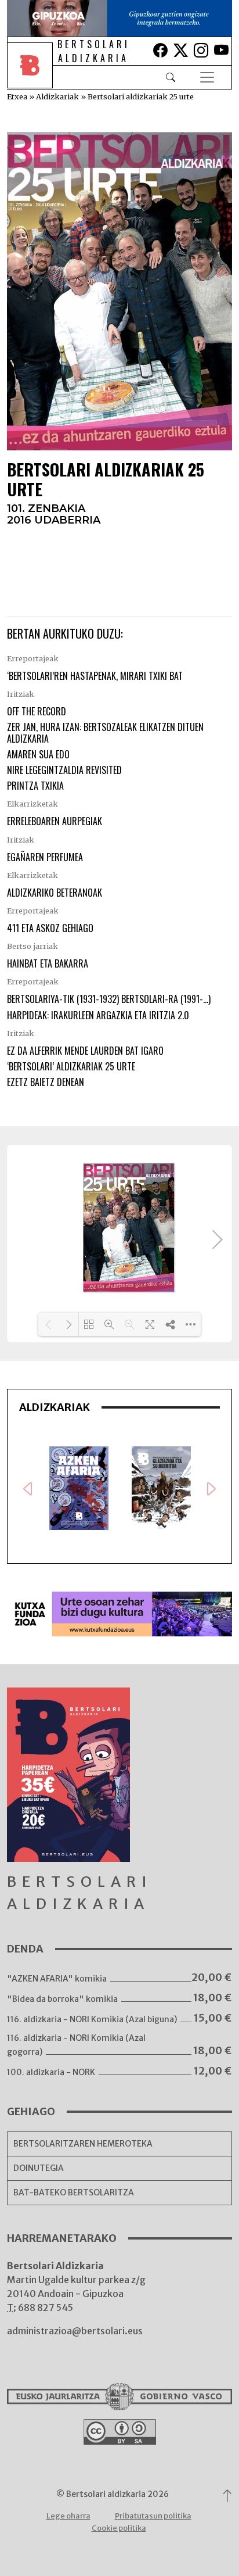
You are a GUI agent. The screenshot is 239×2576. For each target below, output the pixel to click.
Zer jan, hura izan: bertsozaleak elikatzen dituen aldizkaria (105, 732)
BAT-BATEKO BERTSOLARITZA (74, 2192)
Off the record (37, 711)
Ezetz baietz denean (46, 1082)
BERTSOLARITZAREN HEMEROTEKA (83, 2144)
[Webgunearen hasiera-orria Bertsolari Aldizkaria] (32, 77)
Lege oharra (68, 2516)
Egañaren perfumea (45, 857)
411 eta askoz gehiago (50, 928)
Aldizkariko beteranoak (55, 893)
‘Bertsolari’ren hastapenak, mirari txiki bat (95, 676)
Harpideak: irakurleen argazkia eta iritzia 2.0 (98, 1015)
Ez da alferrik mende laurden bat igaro (85, 1051)
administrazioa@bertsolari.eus (75, 2331)
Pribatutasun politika (153, 2516)
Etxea (17, 96)
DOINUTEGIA (39, 2168)
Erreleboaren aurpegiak (55, 821)
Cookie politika (119, 2528)
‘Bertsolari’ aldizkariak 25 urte (71, 1066)
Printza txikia (35, 786)
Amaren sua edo (38, 754)
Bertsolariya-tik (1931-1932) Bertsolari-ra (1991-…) (109, 999)
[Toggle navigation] (207, 77)
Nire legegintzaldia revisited (64, 770)
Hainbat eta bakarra (48, 963)
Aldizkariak (57, 96)
